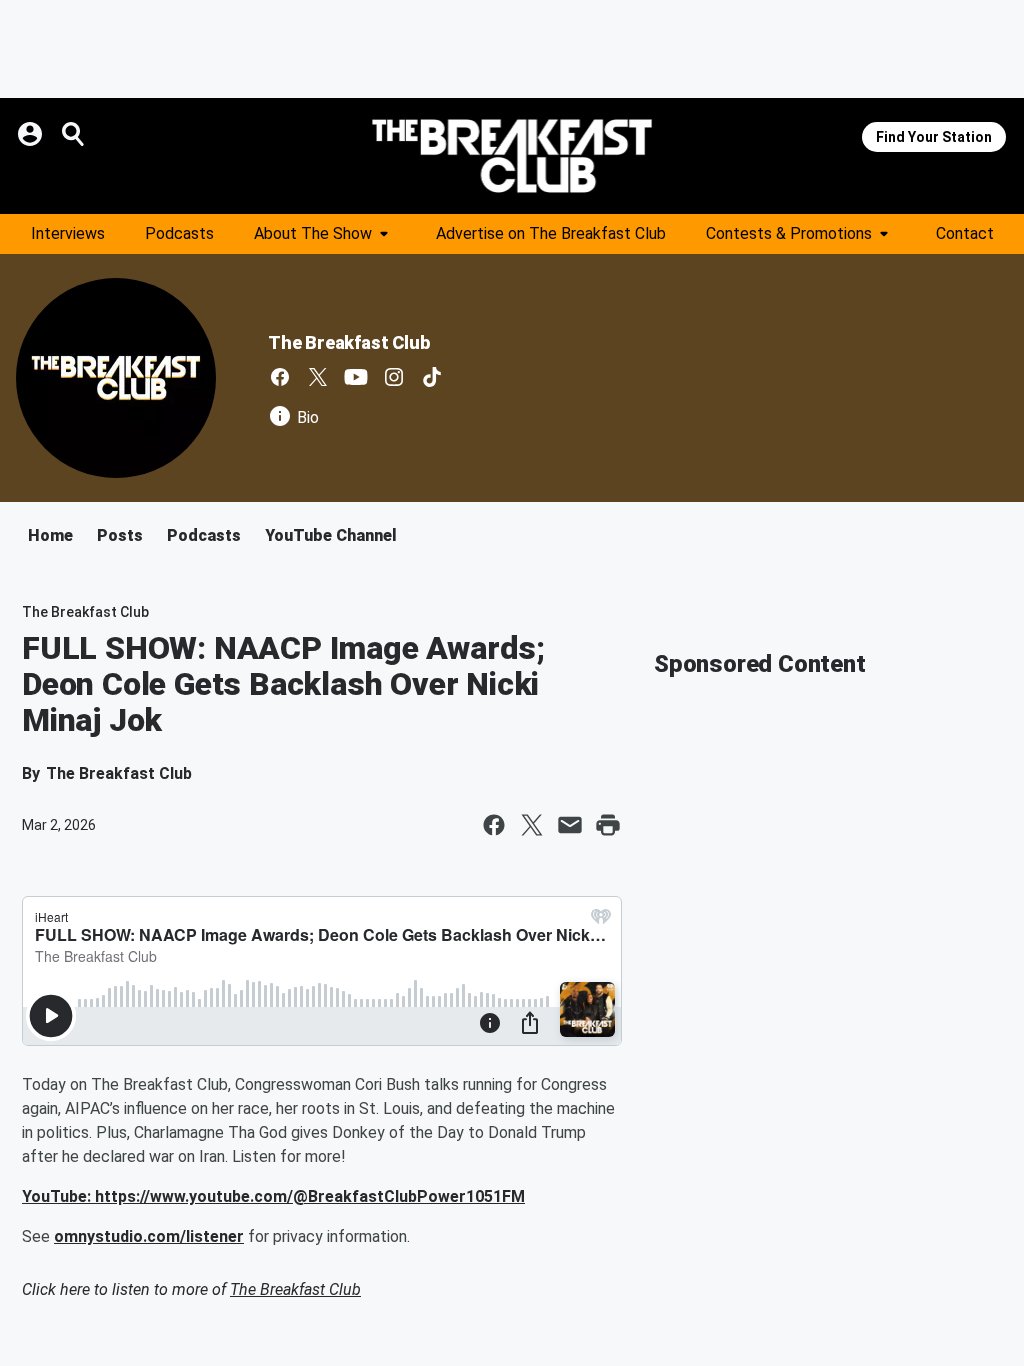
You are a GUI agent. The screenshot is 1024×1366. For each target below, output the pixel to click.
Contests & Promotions (789, 233)
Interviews (68, 233)
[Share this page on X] (532, 825)
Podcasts (179, 233)
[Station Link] (512, 156)
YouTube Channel (331, 535)
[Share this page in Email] (570, 825)
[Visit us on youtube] (356, 377)
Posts (120, 535)
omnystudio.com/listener (149, 1236)
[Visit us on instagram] (394, 377)
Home (50, 535)
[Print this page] (608, 825)
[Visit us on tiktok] (432, 377)
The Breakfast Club (348, 342)
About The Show (313, 233)
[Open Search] (74, 134)
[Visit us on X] (318, 377)
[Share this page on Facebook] (494, 825)
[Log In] (32, 134)
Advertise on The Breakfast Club (551, 233)
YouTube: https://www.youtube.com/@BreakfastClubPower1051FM (273, 1196)
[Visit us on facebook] (280, 377)
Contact (965, 233)
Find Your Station (934, 137)
